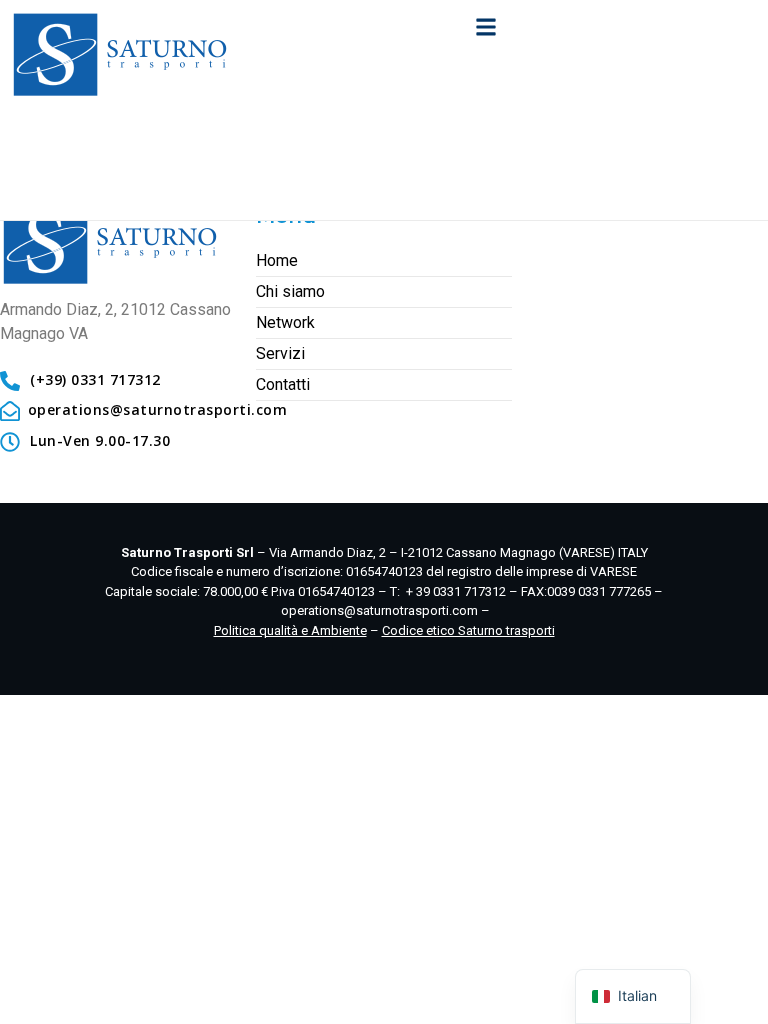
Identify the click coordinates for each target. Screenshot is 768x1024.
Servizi (280, 353)
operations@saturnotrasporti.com (379, 610)
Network (285, 322)
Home (277, 260)
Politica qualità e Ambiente (290, 630)
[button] (485, 26)
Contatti (283, 384)
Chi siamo (290, 291)
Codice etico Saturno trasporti (468, 630)
